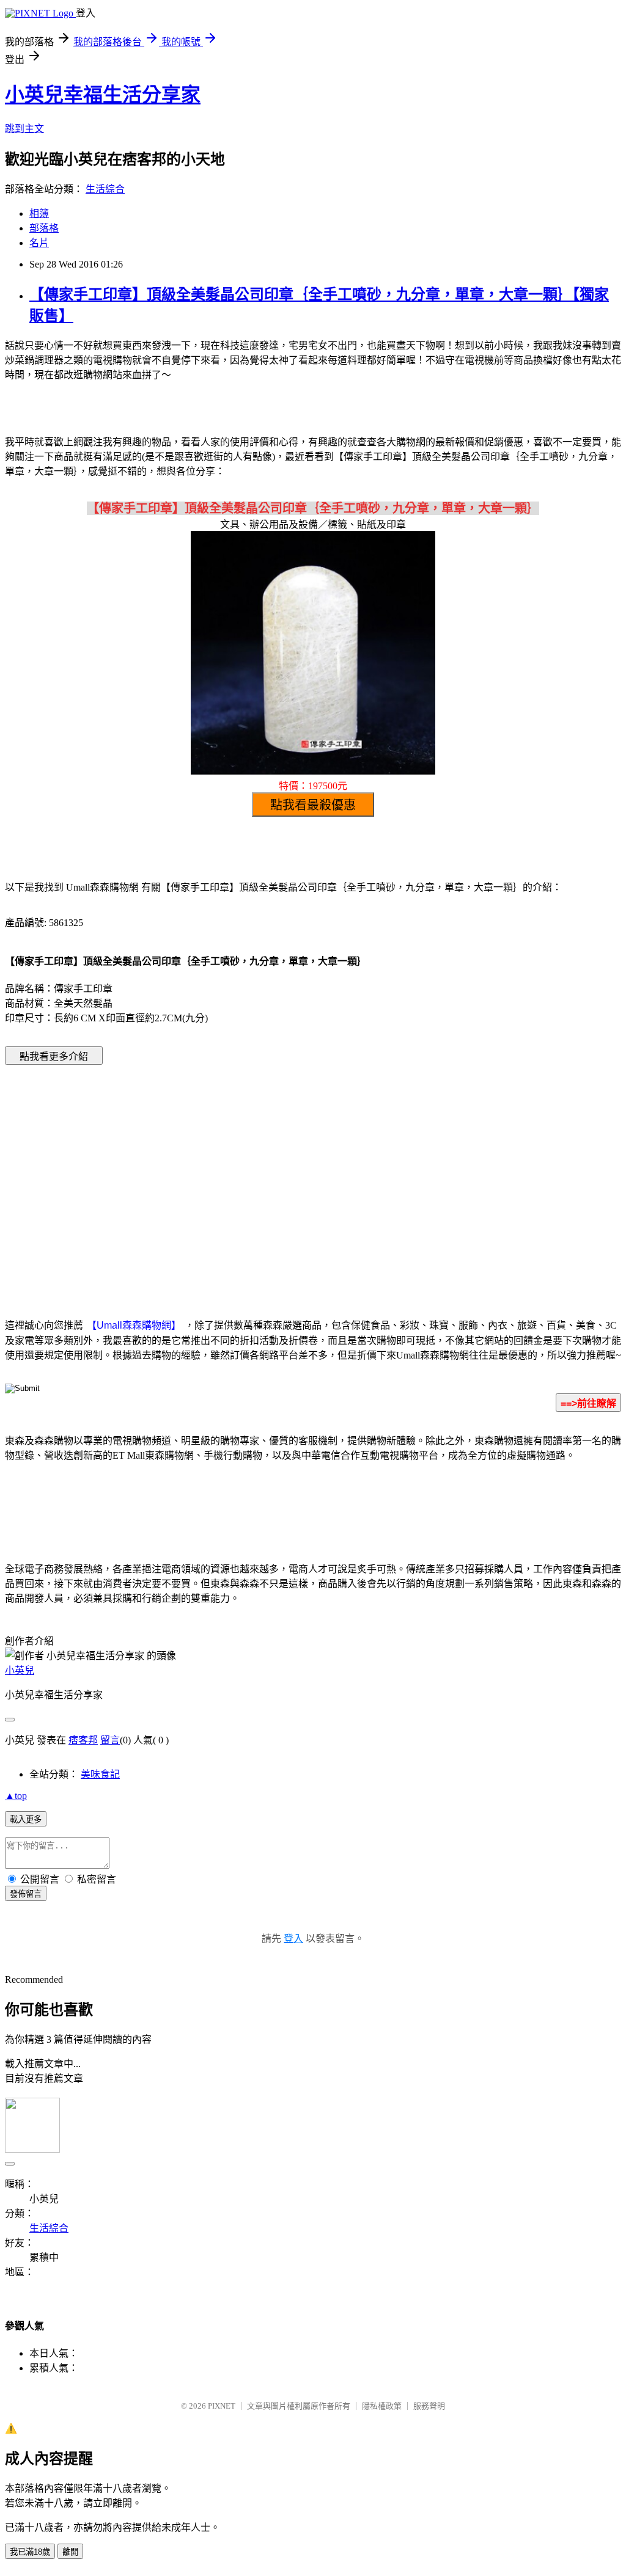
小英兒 (20, 1670)
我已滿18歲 (30, 2552)
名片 (39, 243)
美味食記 (100, 1774)
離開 (70, 2552)
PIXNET (222, 2406)
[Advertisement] (209, 1173)
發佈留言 (26, 1894)
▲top (16, 1796)
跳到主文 (24, 129)
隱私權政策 (382, 2406)
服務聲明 (429, 2406)
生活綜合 (105, 189)
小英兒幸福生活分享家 (103, 95)
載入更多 (26, 1819)
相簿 (39, 213)
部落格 (44, 228)
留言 (110, 1740)
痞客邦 (83, 1740)
